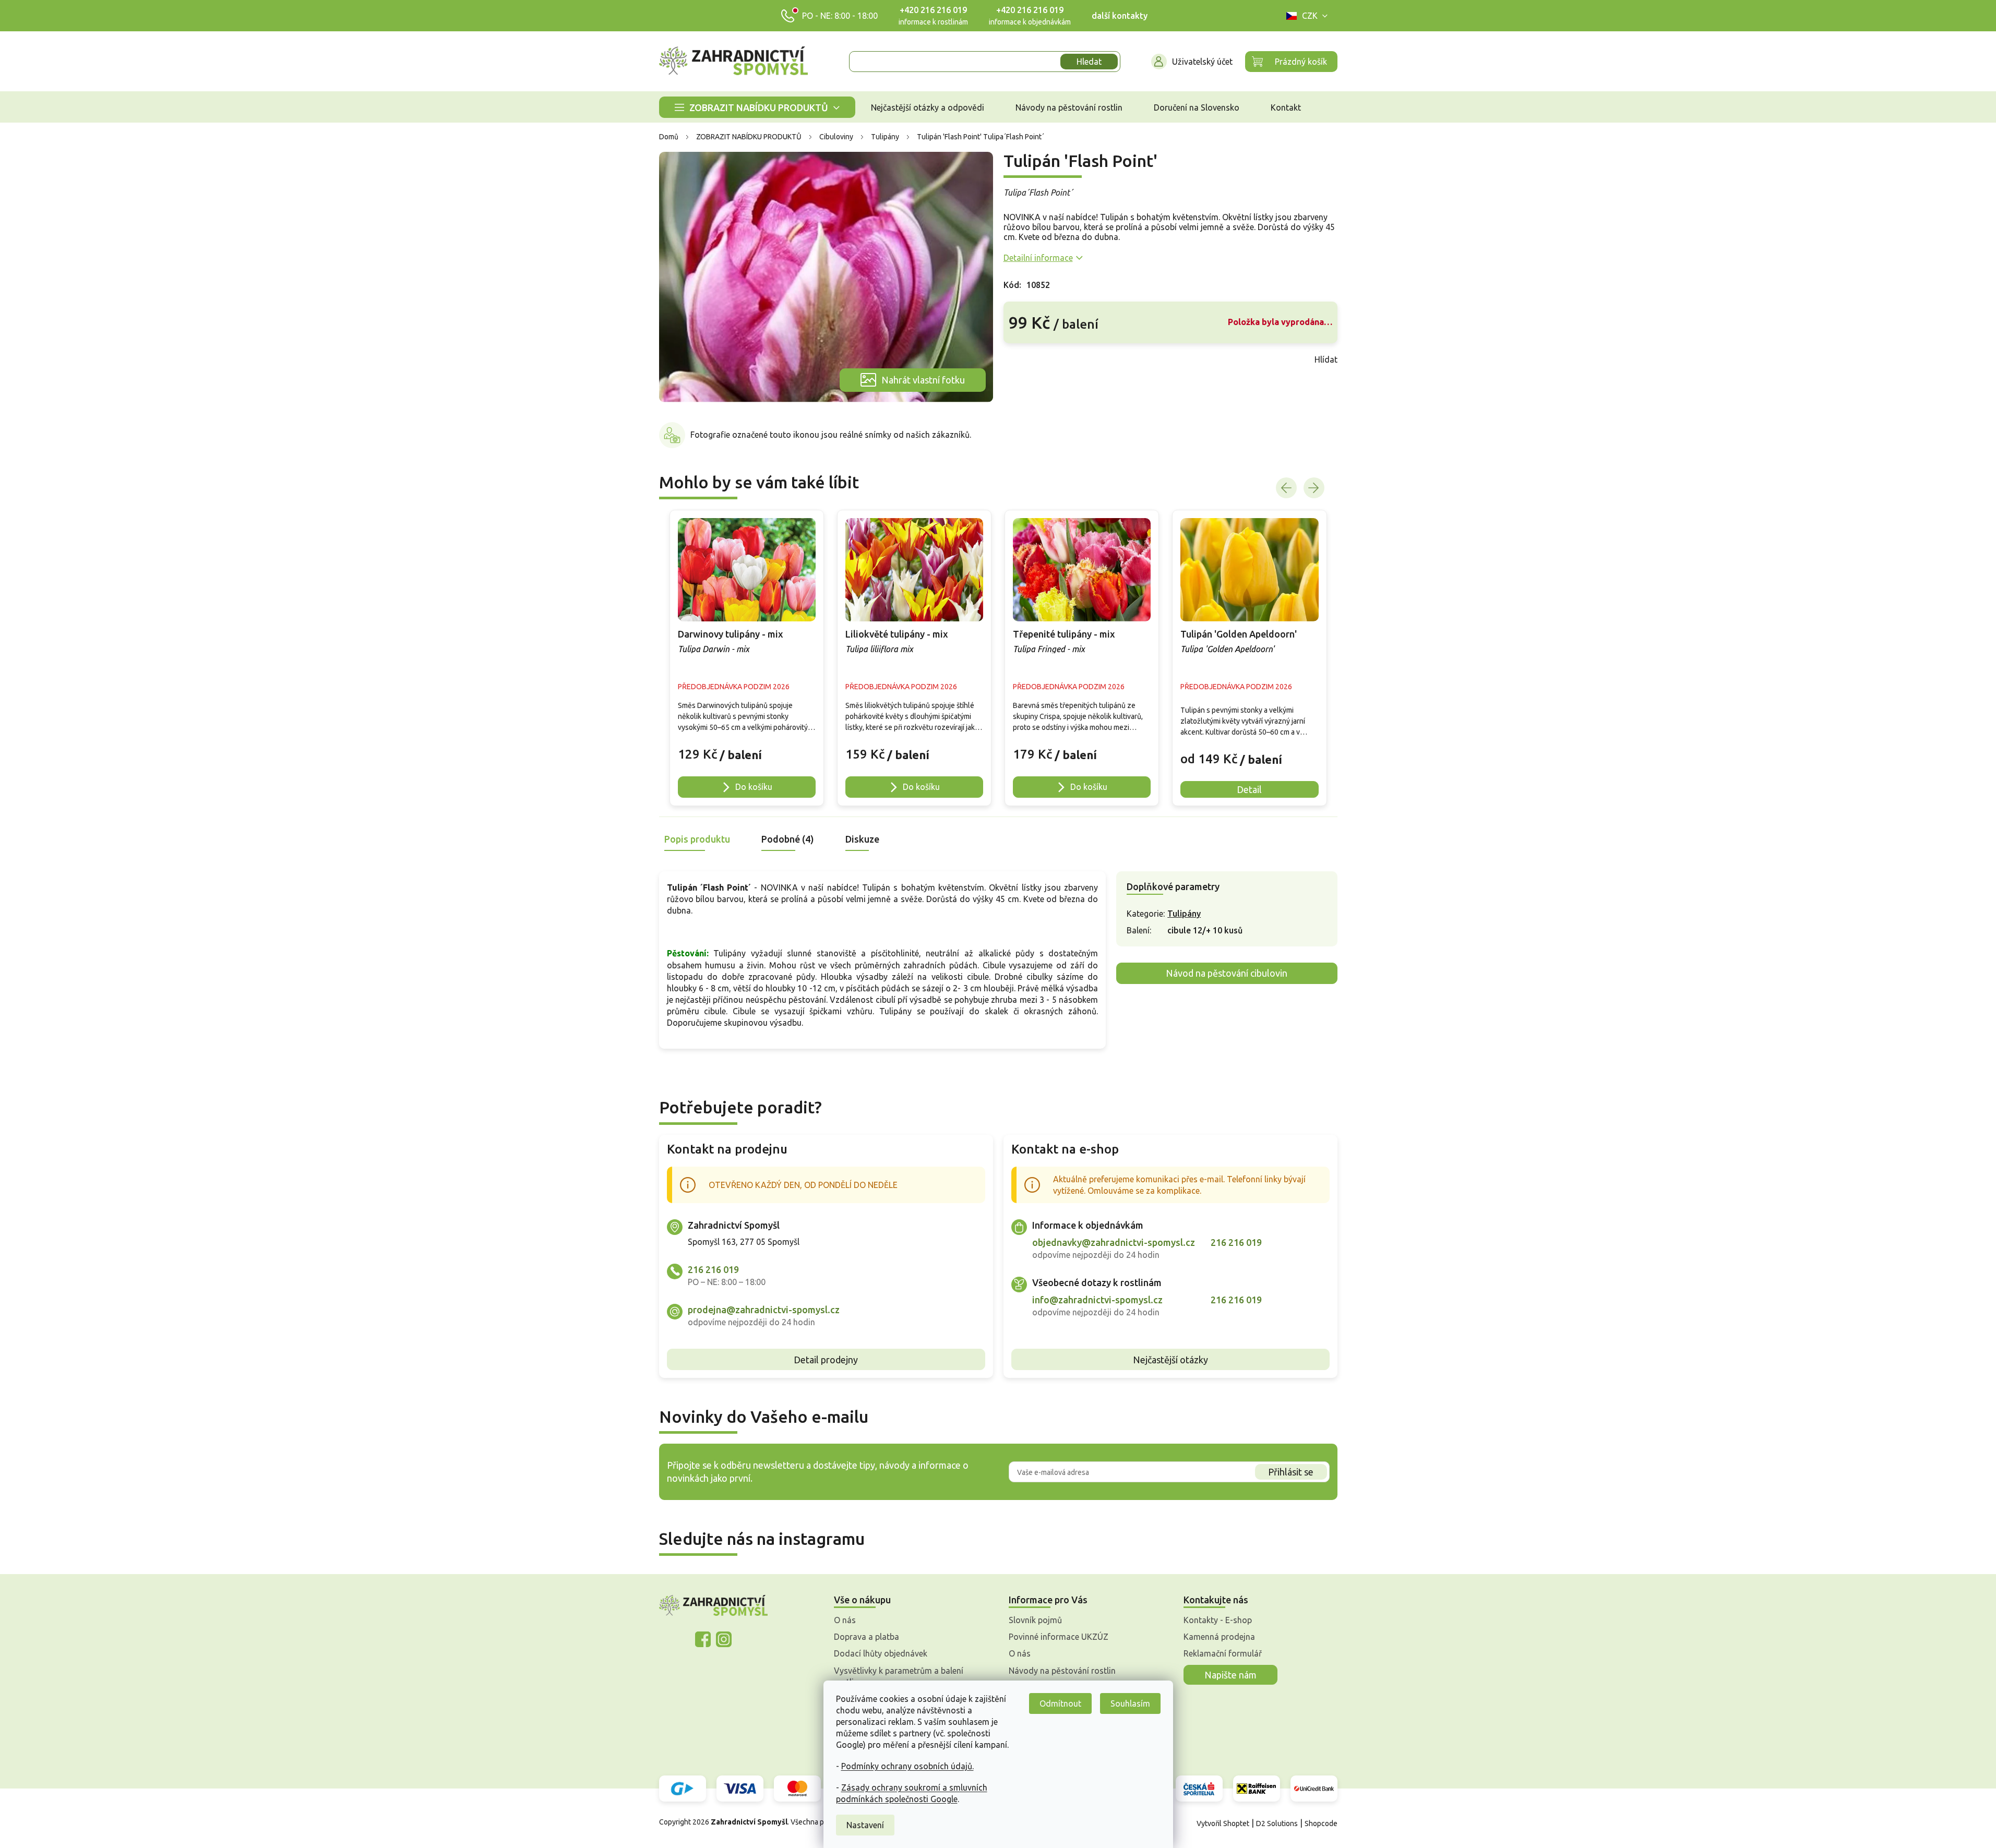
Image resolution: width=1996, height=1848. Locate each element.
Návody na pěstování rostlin (1062, 1671)
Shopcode (1321, 1823)
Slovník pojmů (1035, 1620)
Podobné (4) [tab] (788, 839)
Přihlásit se (1291, 1472)
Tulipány (1184, 914)
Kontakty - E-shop (1218, 1620)
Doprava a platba (866, 1637)
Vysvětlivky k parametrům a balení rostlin (899, 1676)
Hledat (1089, 62)
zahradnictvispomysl (724, 1639)
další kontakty (1120, 16)
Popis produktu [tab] (697, 839)
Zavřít (1026, 359)
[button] (747, 749)
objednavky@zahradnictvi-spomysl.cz (1114, 1242)
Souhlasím (1130, 1703)
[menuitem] (757, 107)
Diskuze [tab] (862, 839)
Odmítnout (1060, 1703)
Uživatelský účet (1202, 62)
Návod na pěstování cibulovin (1227, 973)
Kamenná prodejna (1219, 1637)
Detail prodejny (826, 1360)
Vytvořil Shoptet (1223, 1823)
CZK (1310, 16)
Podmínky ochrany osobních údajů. (907, 1766)
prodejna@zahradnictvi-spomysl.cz (764, 1310)
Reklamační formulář (1223, 1653)
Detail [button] (1249, 789)
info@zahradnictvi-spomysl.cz (1097, 1300)
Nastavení (865, 1825)
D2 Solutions (1277, 1823)
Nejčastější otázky (1170, 1360)
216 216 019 (713, 1269)
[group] (747, 658)
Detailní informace (1038, 258)
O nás (845, 1620)
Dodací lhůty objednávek (881, 1653)
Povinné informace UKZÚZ (1059, 1637)
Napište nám (1230, 1675)
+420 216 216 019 (933, 10)
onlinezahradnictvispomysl (703, 1639)
